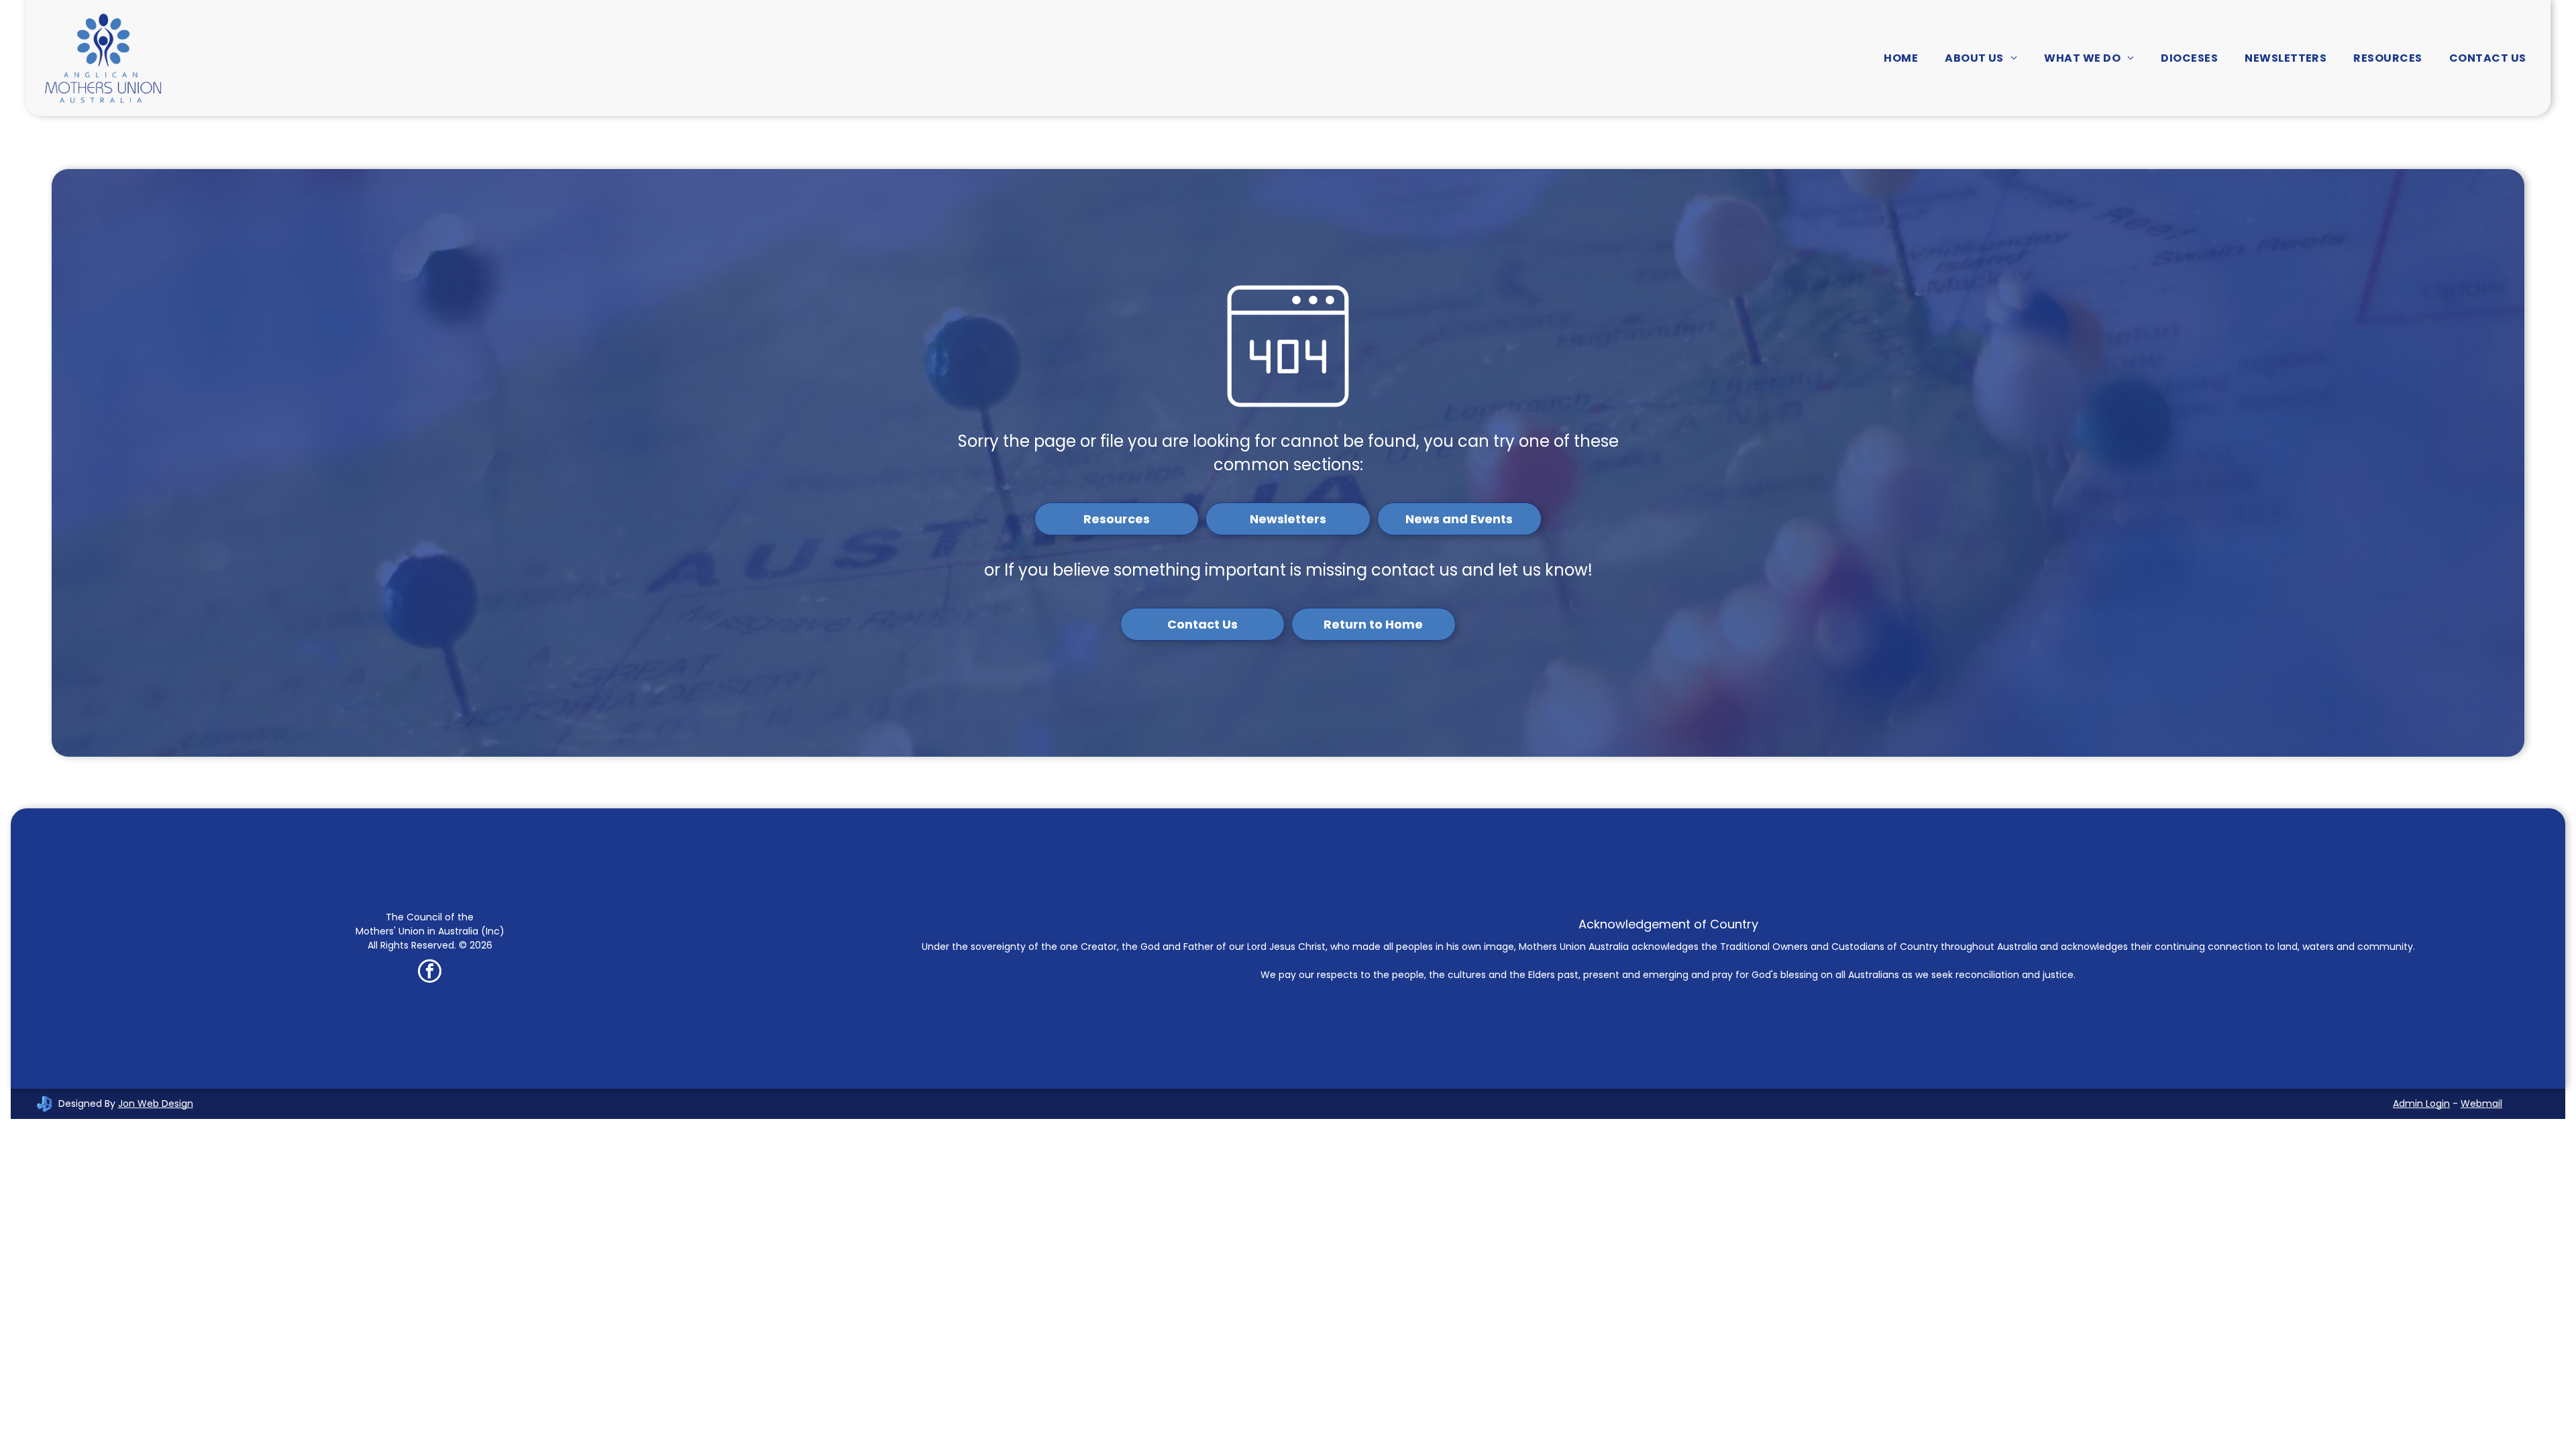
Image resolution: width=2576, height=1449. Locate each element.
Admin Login (2421, 1104)
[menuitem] (1901, 58)
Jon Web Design (156, 1104)
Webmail (2481, 1104)
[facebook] (430, 973)
